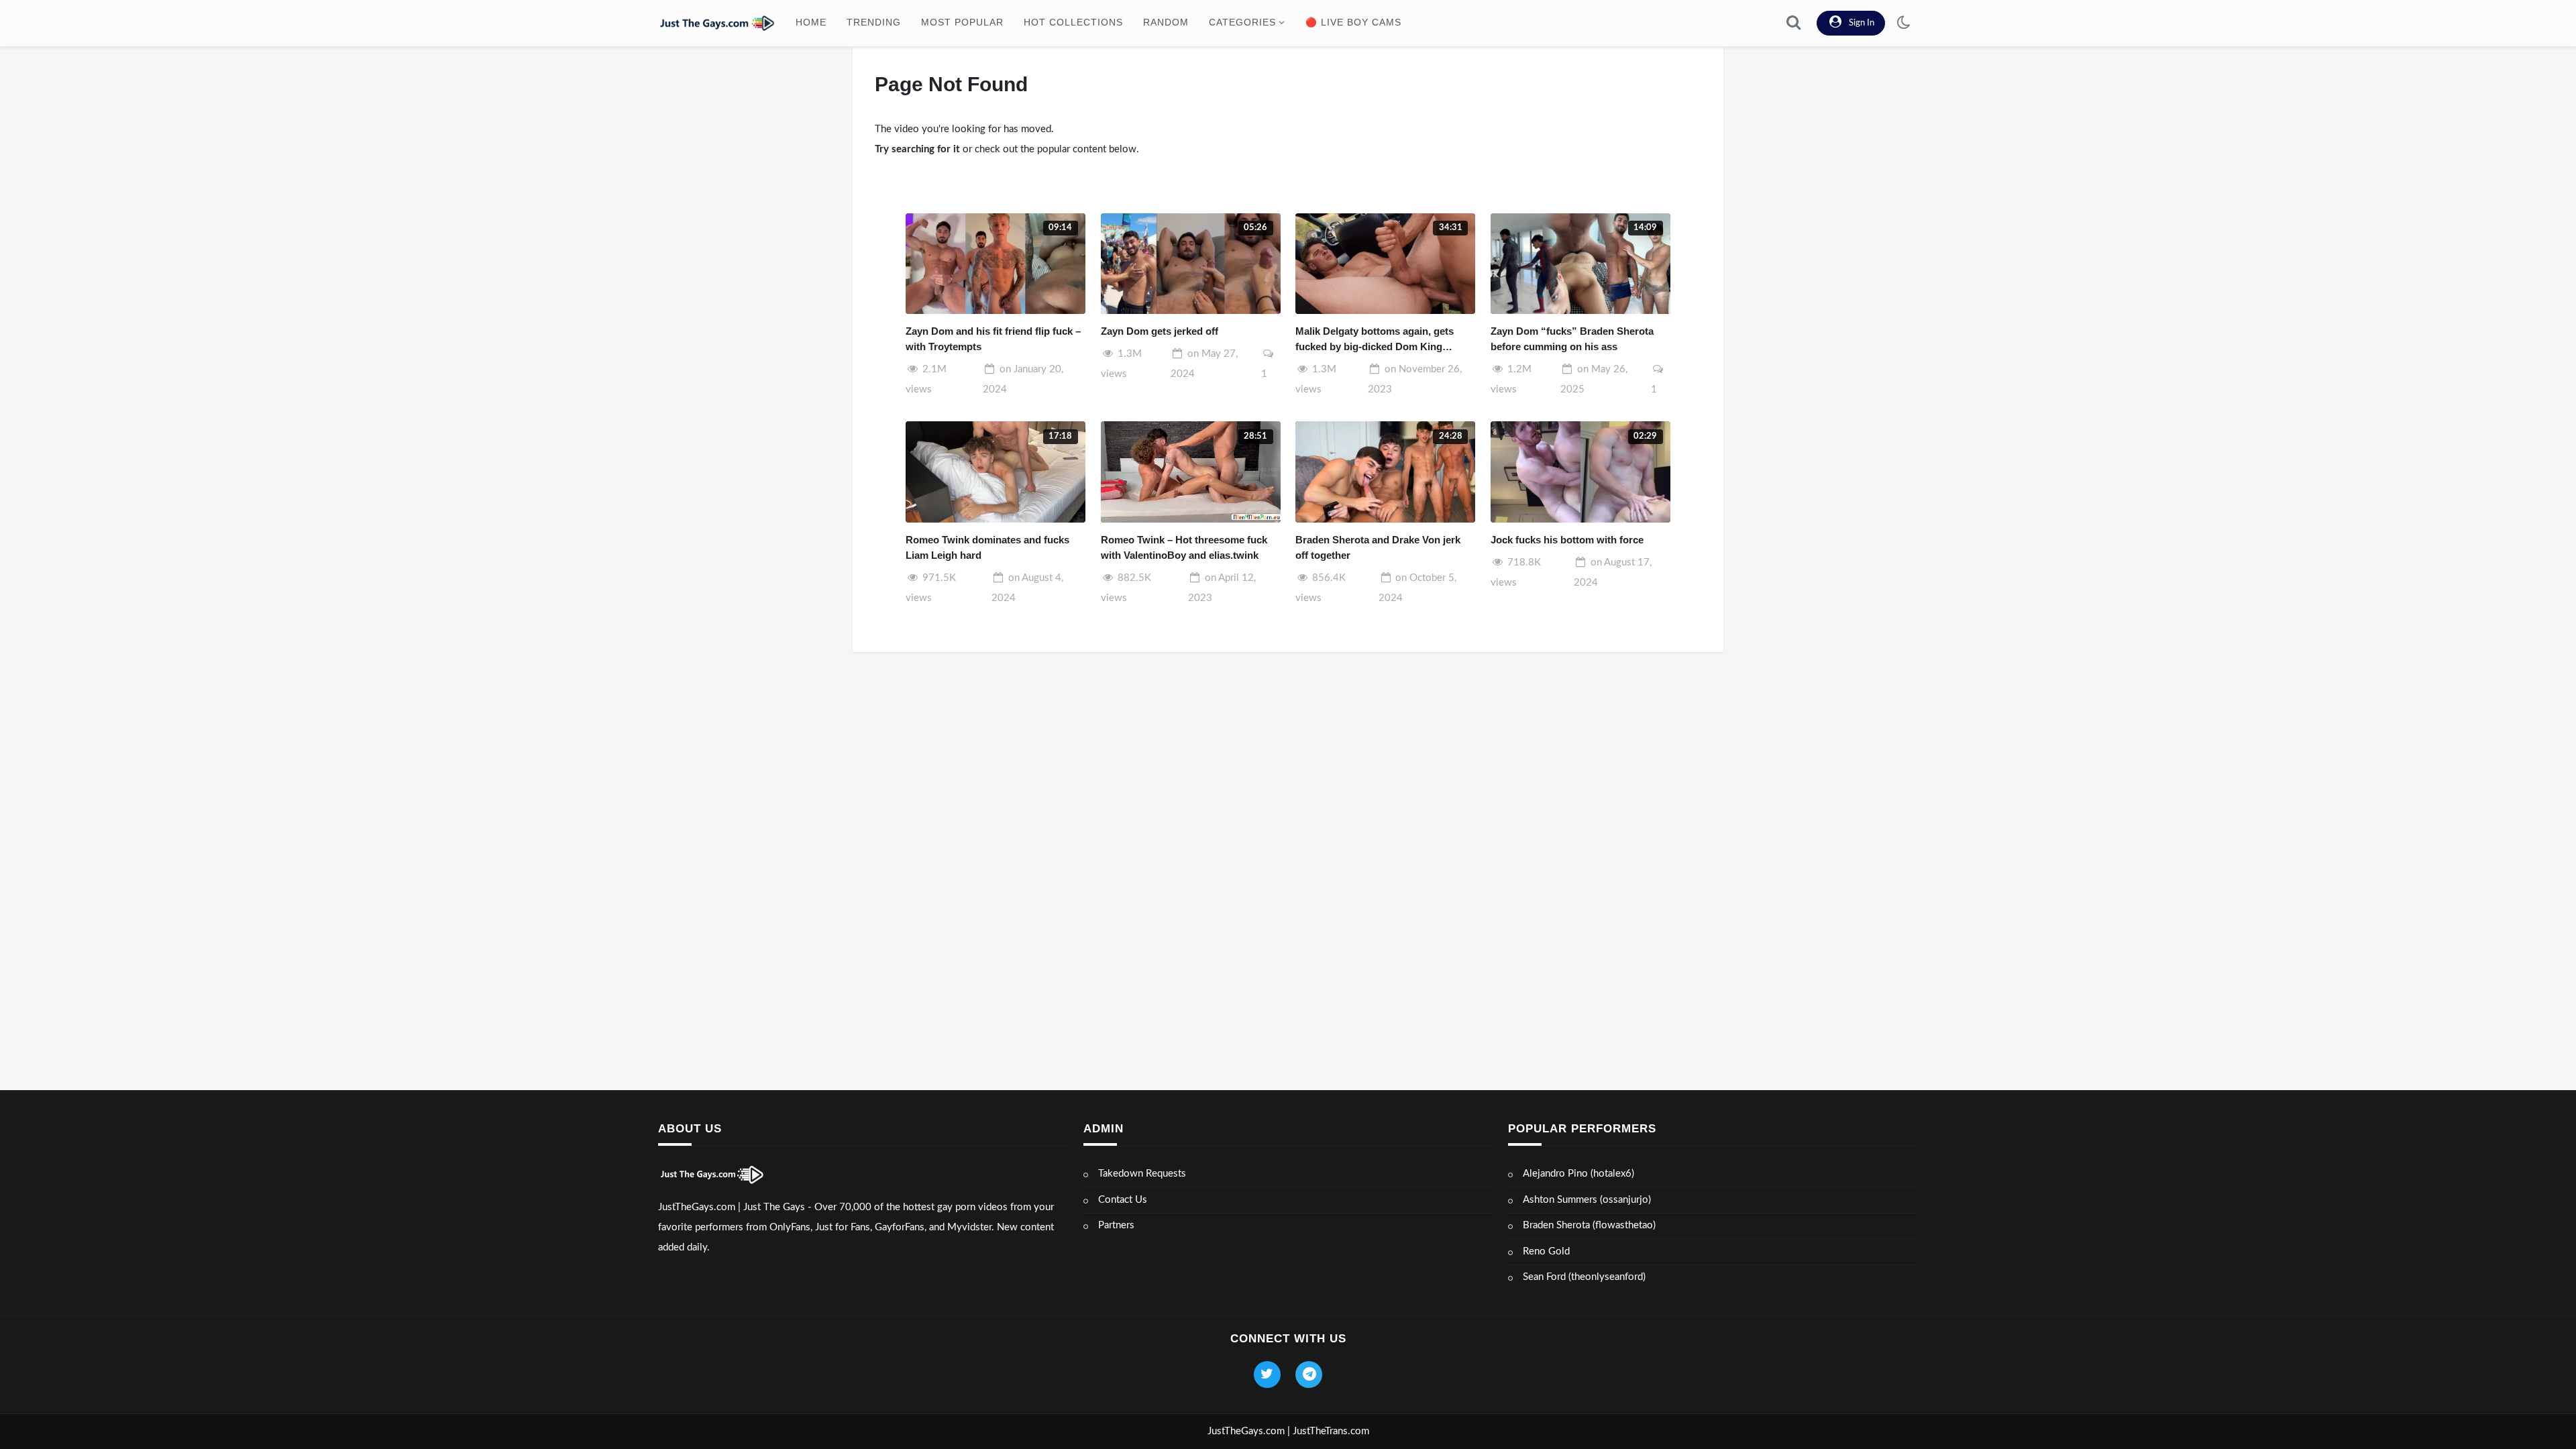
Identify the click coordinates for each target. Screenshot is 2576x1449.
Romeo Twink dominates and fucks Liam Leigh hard (987, 547)
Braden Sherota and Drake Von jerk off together (1378, 547)
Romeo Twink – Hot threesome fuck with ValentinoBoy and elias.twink (1184, 547)
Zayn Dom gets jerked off (1160, 331)
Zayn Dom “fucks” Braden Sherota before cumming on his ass (1572, 339)
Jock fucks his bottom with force (1567, 540)
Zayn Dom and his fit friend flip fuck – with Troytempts (993, 339)
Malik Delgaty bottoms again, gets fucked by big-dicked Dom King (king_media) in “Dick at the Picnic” (1379, 340)
